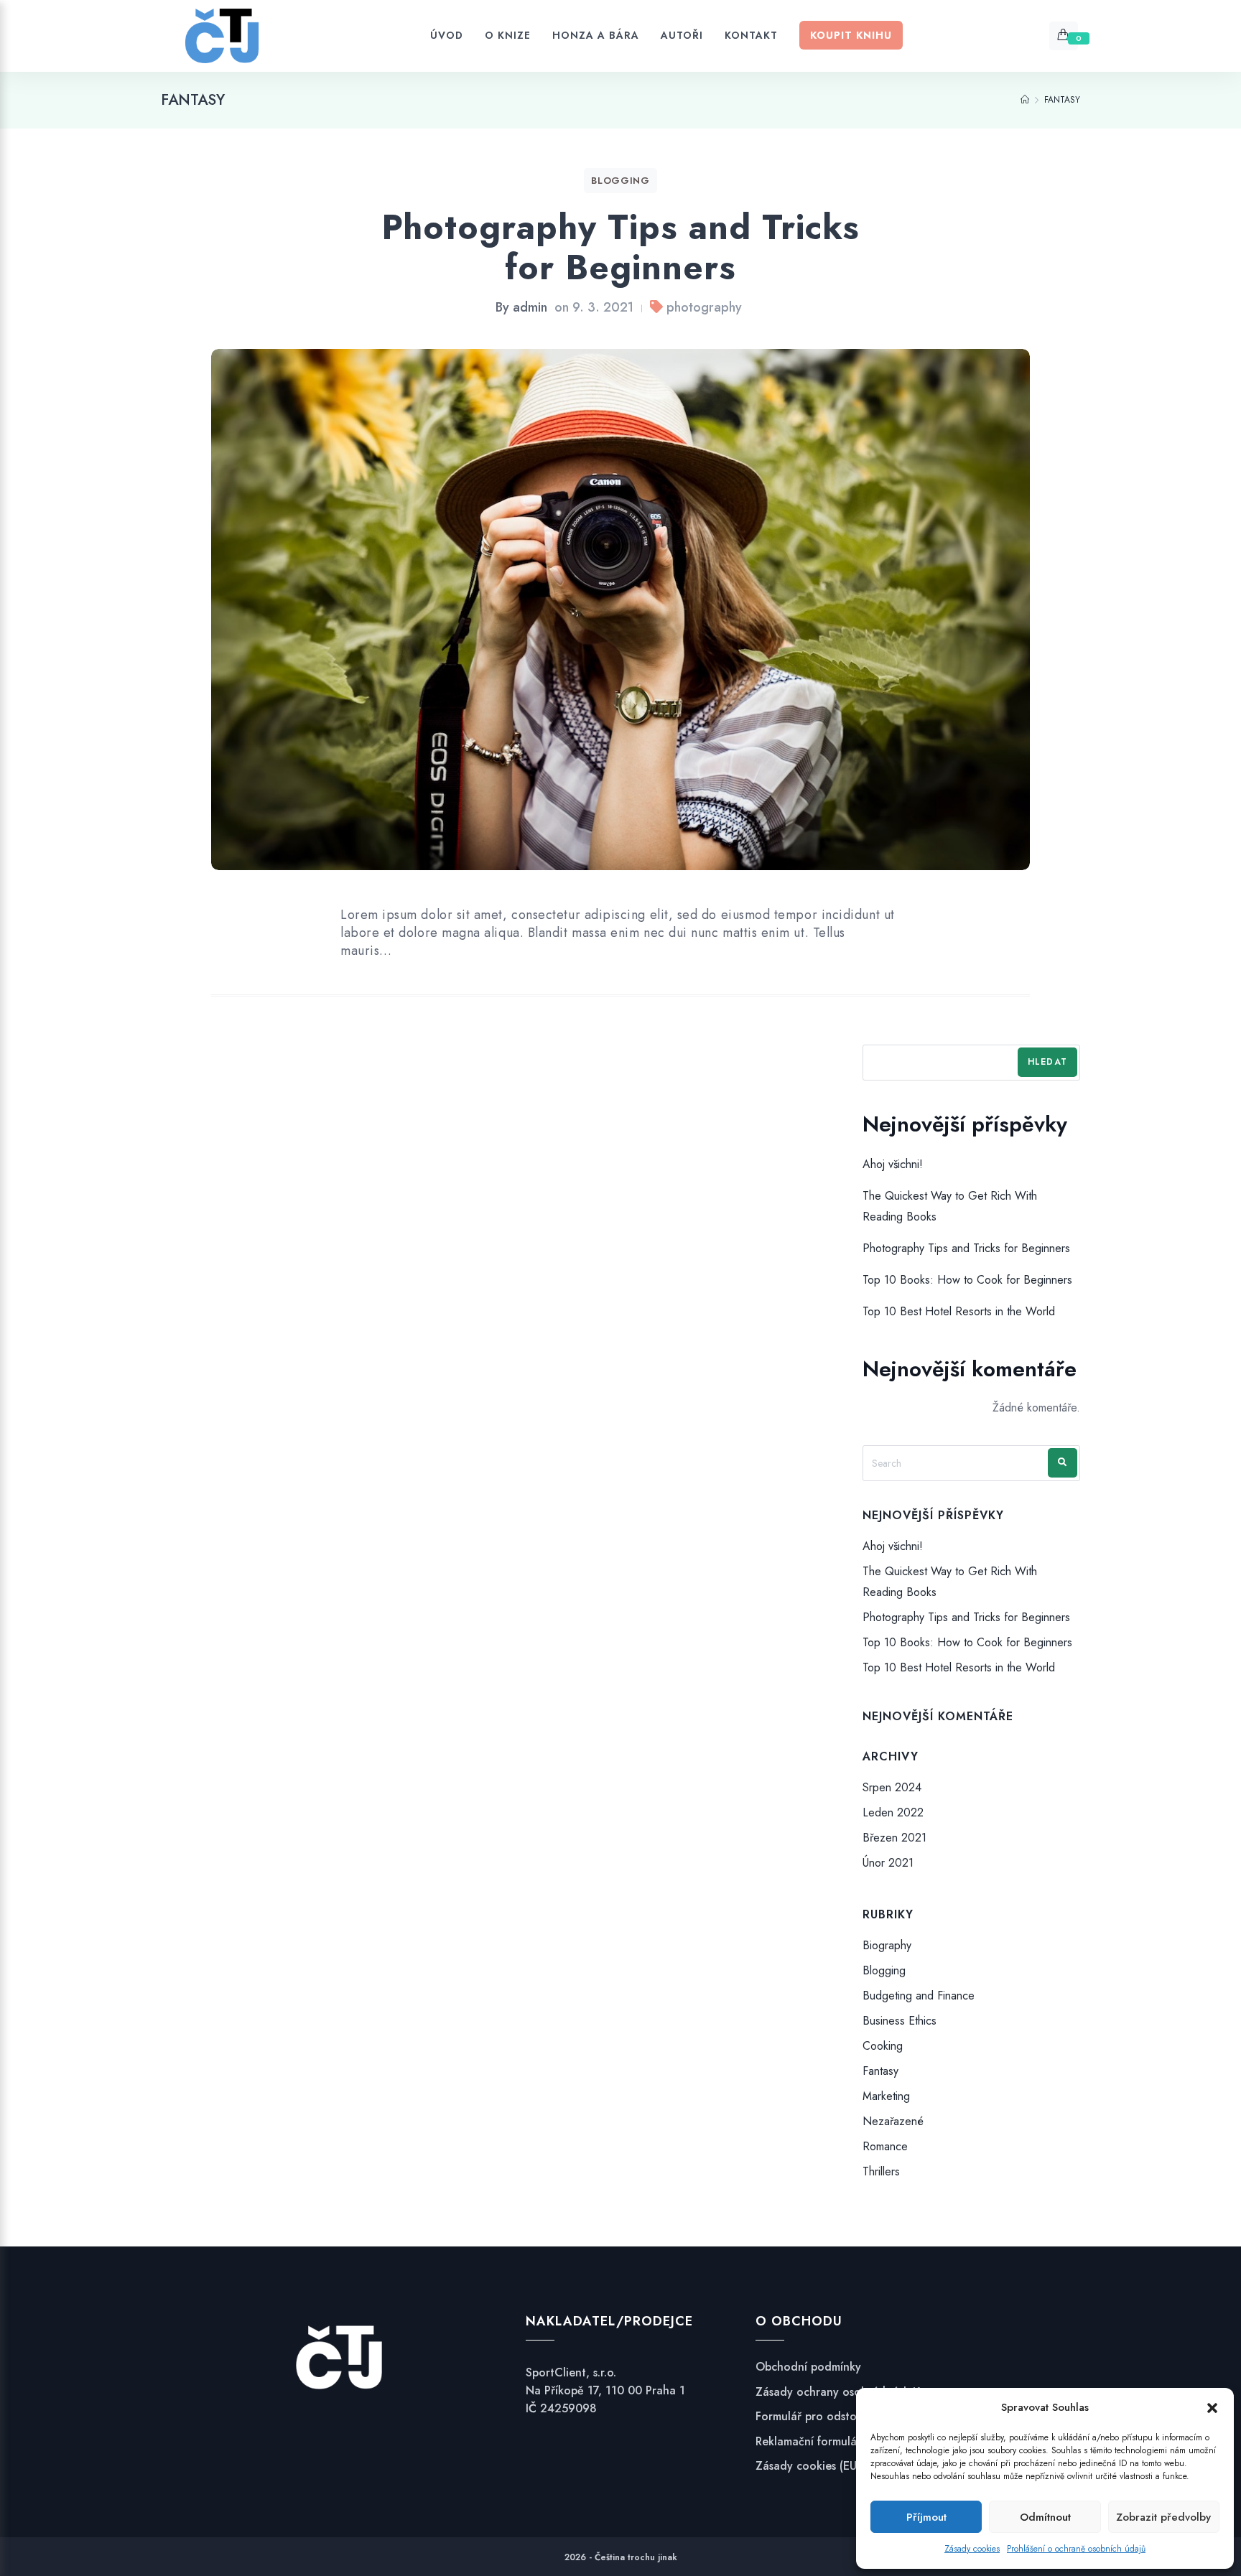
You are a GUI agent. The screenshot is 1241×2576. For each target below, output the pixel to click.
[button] (1212, 2408)
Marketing (886, 2096)
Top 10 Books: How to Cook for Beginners (967, 1280)
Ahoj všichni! (893, 1164)
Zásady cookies (972, 2549)
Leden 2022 (893, 1812)
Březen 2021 (894, 1838)
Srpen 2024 (892, 1787)
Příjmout (926, 2517)
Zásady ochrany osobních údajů (839, 2392)
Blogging (620, 181)
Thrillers (881, 2172)
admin (530, 307)
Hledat (1047, 1062)
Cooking (883, 2046)
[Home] (1025, 100)
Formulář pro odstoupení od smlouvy (852, 2417)
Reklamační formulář (808, 2442)
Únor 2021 (888, 1863)
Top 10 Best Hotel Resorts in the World (959, 1312)
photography (704, 307)
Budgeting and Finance (919, 1996)
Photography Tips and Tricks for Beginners (621, 247)
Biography (887, 1945)
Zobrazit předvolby (1163, 2517)
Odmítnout (1045, 2517)
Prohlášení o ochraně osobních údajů (1076, 2549)
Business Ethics (900, 2021)
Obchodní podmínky (808, 2367)
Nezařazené (893, 2121)
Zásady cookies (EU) (808, 2466)
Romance (885, 2146)
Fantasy (880, 2071)
